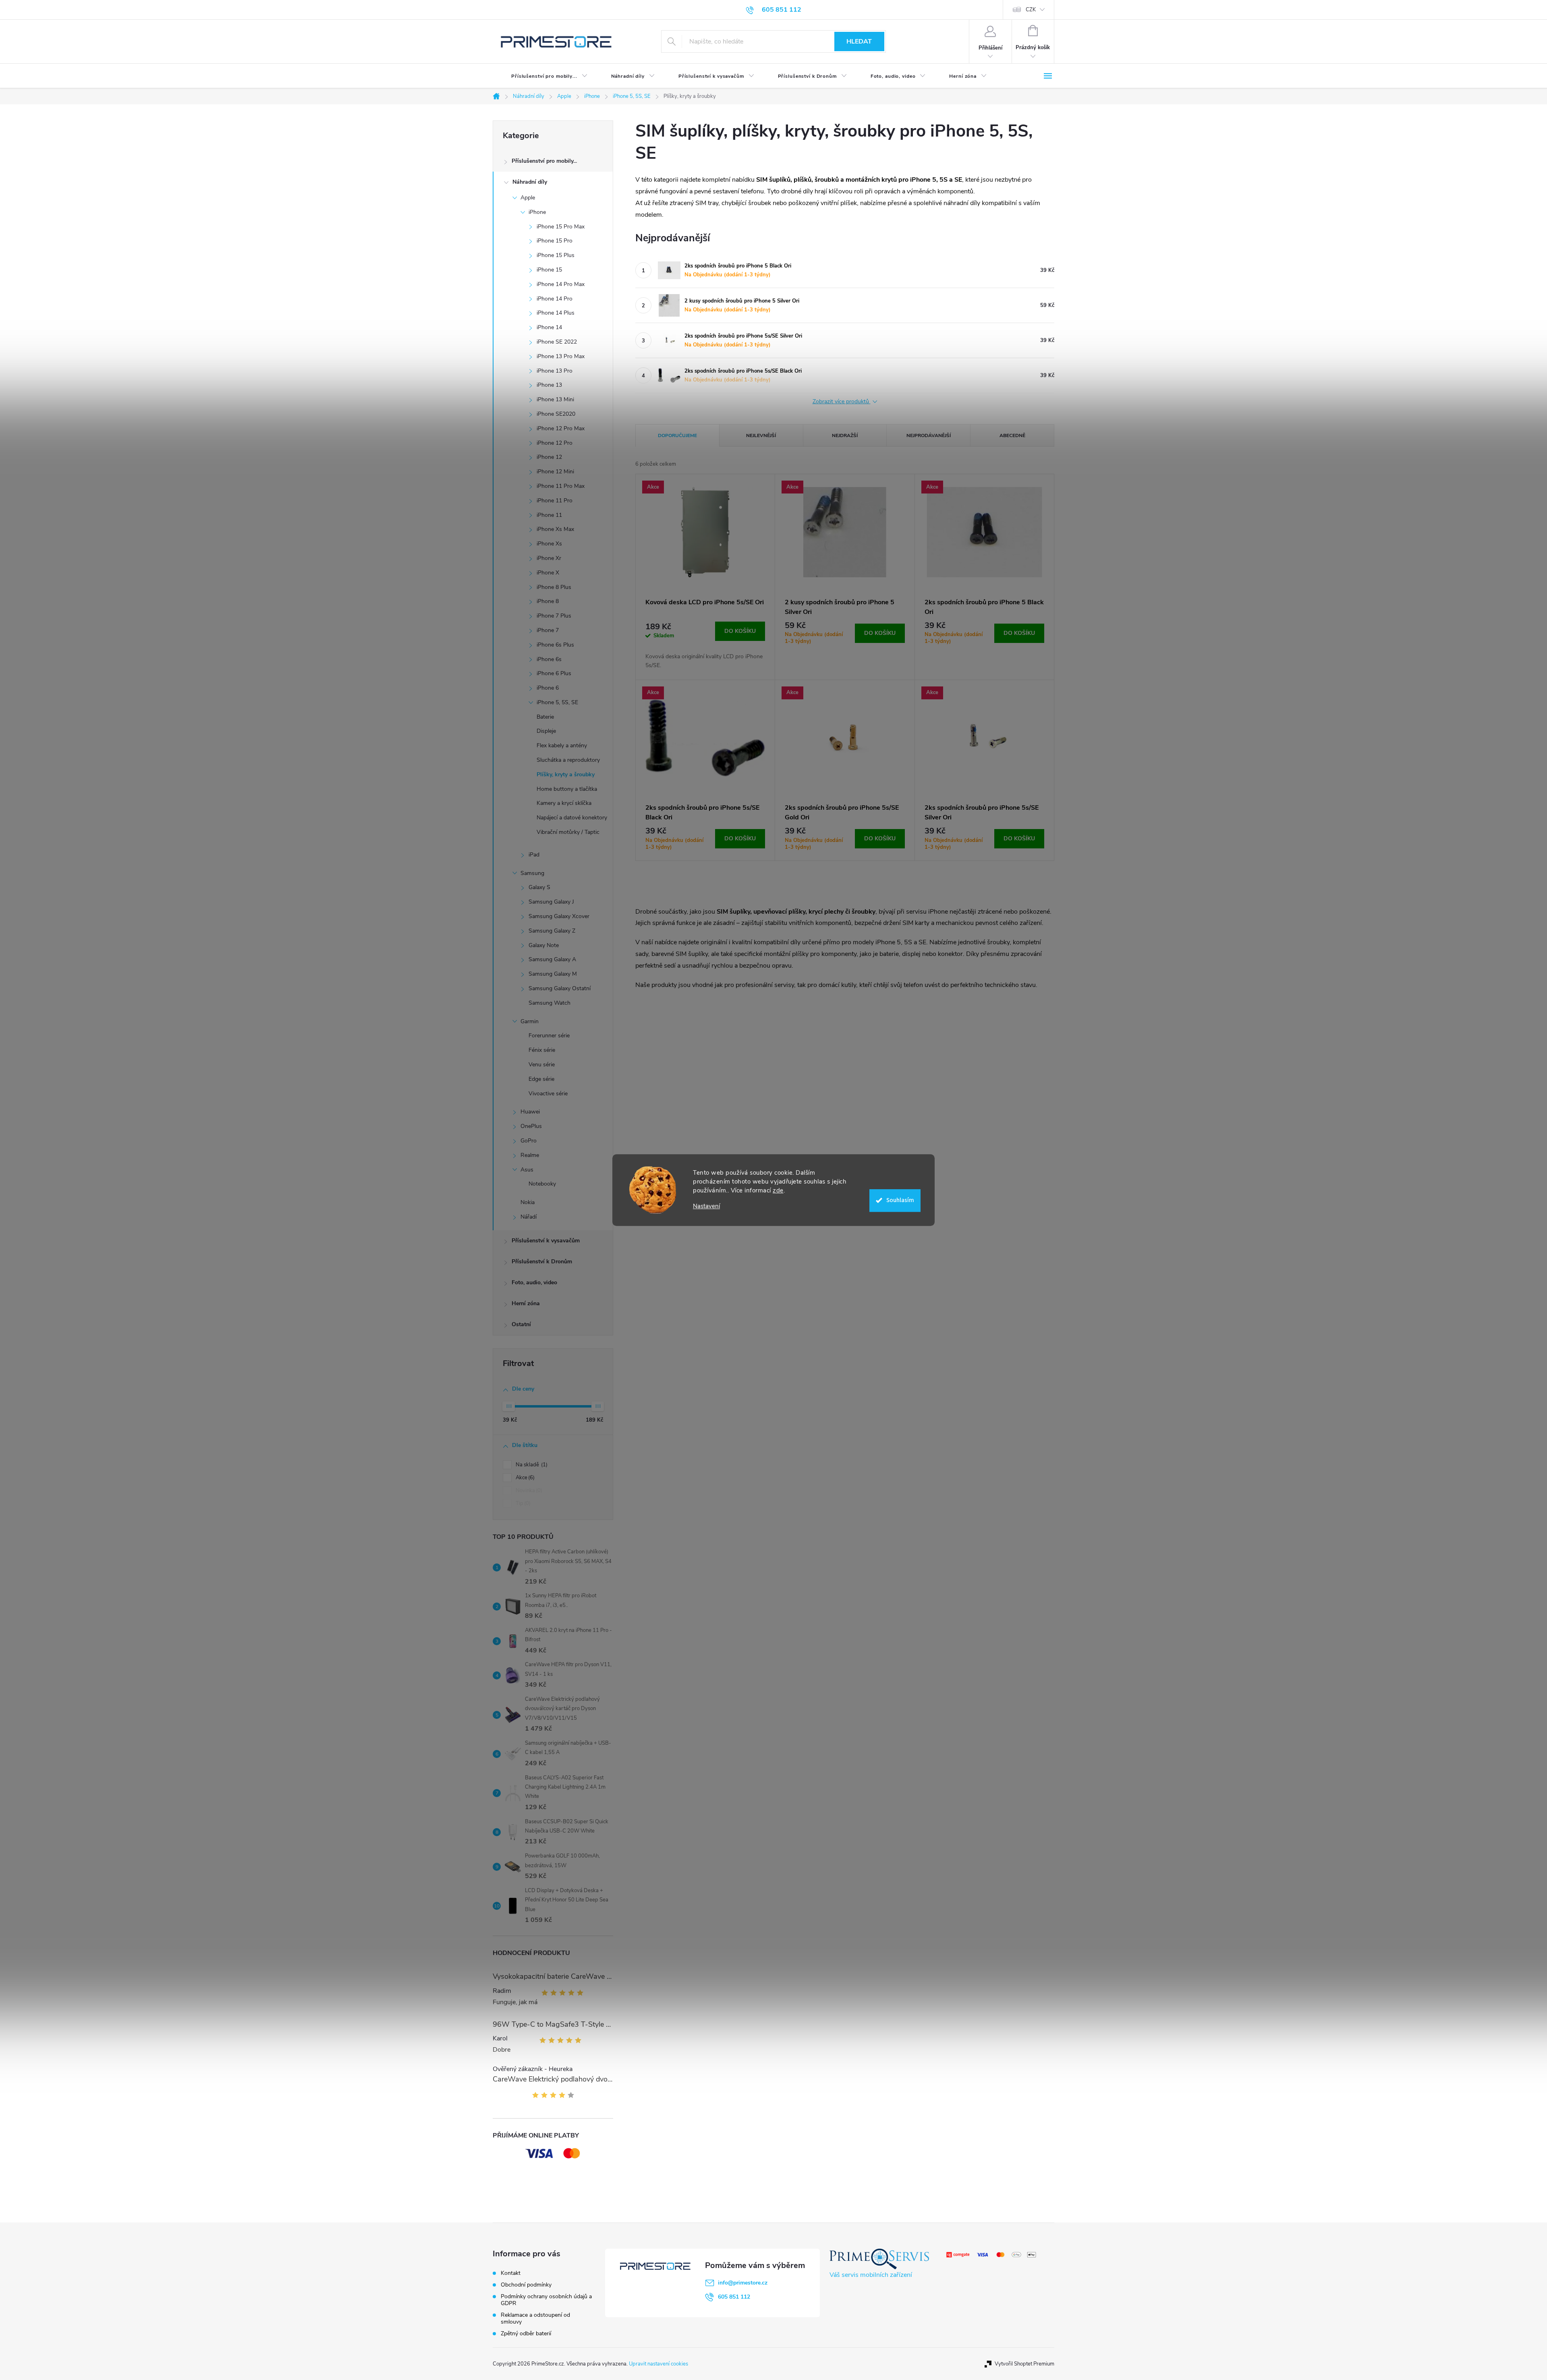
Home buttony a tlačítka (567, 789)
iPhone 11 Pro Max (561, 486)
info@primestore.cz (743, 2283)
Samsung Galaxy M (553, 974)
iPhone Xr (549, 558)
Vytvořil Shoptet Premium (1024, 2364)
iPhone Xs (549, 544)
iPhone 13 (549, 385)
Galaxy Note (544, 945)
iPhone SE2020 (556, 414)
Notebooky (542, 1184)
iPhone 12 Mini (555, 472)
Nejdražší (845, 435)
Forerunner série (549, 1036)
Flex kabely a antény (562, 745)
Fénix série (542, 1050)
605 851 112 (734, 2297)
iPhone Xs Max (555, 529)
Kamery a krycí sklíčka (564, 803)
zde (778, 1190)
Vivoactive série (548, 1094)
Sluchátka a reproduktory (568, 760)
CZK (1031, 10)
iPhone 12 (549, 457)
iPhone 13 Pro (555, 371)
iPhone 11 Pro (555, 501)
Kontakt (511, 2273)
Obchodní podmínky (526, 2285)
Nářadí (529, 1217)
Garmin (530, 1021)
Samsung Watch (550, 1003)
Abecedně (1012, 435)
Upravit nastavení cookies (658, 2364)
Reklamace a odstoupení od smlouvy (535, 2318)
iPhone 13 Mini (555, 399)
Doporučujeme (677, 435)
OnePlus (531, 1126)
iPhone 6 (548, 688)
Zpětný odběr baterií (526, 2333)
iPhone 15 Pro (555, 241)
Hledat (859, 41)
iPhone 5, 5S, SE (557, 702)
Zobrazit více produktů (842, 402)
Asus (527, 1170)
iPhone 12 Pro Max (561, 428)
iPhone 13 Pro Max (561, 356)
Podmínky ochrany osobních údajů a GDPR (546, 2300)
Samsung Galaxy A (552, 959)
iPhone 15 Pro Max (561, 227)
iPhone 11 (549, 515)
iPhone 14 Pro (555, 299)
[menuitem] (543, 76)
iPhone (537, 212)
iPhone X (548, 573)
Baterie (545, 717)
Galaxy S (539, 887)
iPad (534, 855)
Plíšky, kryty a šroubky (566, 774)
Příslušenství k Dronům (542, 1262)
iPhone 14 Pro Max (561, 284)
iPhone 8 (548, 601)
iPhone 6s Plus (555, 645)
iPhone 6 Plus (554, 673)
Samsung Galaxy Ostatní (560, 988)
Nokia (528, 1202)
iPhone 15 (549, 270)
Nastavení (706, 1206)
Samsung (532, 873)
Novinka (528, 1491)
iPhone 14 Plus (556, 313)
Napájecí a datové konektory (572, 818)
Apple (528, 198)
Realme (530, 1155)
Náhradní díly (530, 182)
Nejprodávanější (929, 435)
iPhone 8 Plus (554, 587)
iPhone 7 (548, 630)
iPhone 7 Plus (554, 616)
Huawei (530, 1112)
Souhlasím (900, 1200)
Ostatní (521, 1324)
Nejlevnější (761, 435)
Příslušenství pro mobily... (544, 161)
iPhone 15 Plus (556, 255)
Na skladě (531, 1465)
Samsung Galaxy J (551, 902)
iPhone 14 (549, 327)
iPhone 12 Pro (555, 443)
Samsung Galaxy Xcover (559, 916)
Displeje (546, 731)
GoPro (529, 1141)
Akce (524, 1478)
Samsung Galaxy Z (552, 931)
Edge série (541, 1079)
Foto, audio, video (534, 1282)
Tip (522, 1503)
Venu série (542, 1065)
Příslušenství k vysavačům (546, 1241)
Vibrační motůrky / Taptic (568, 832)
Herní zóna (526, 1303)
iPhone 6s (549, 659)
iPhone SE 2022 (557, 342)
